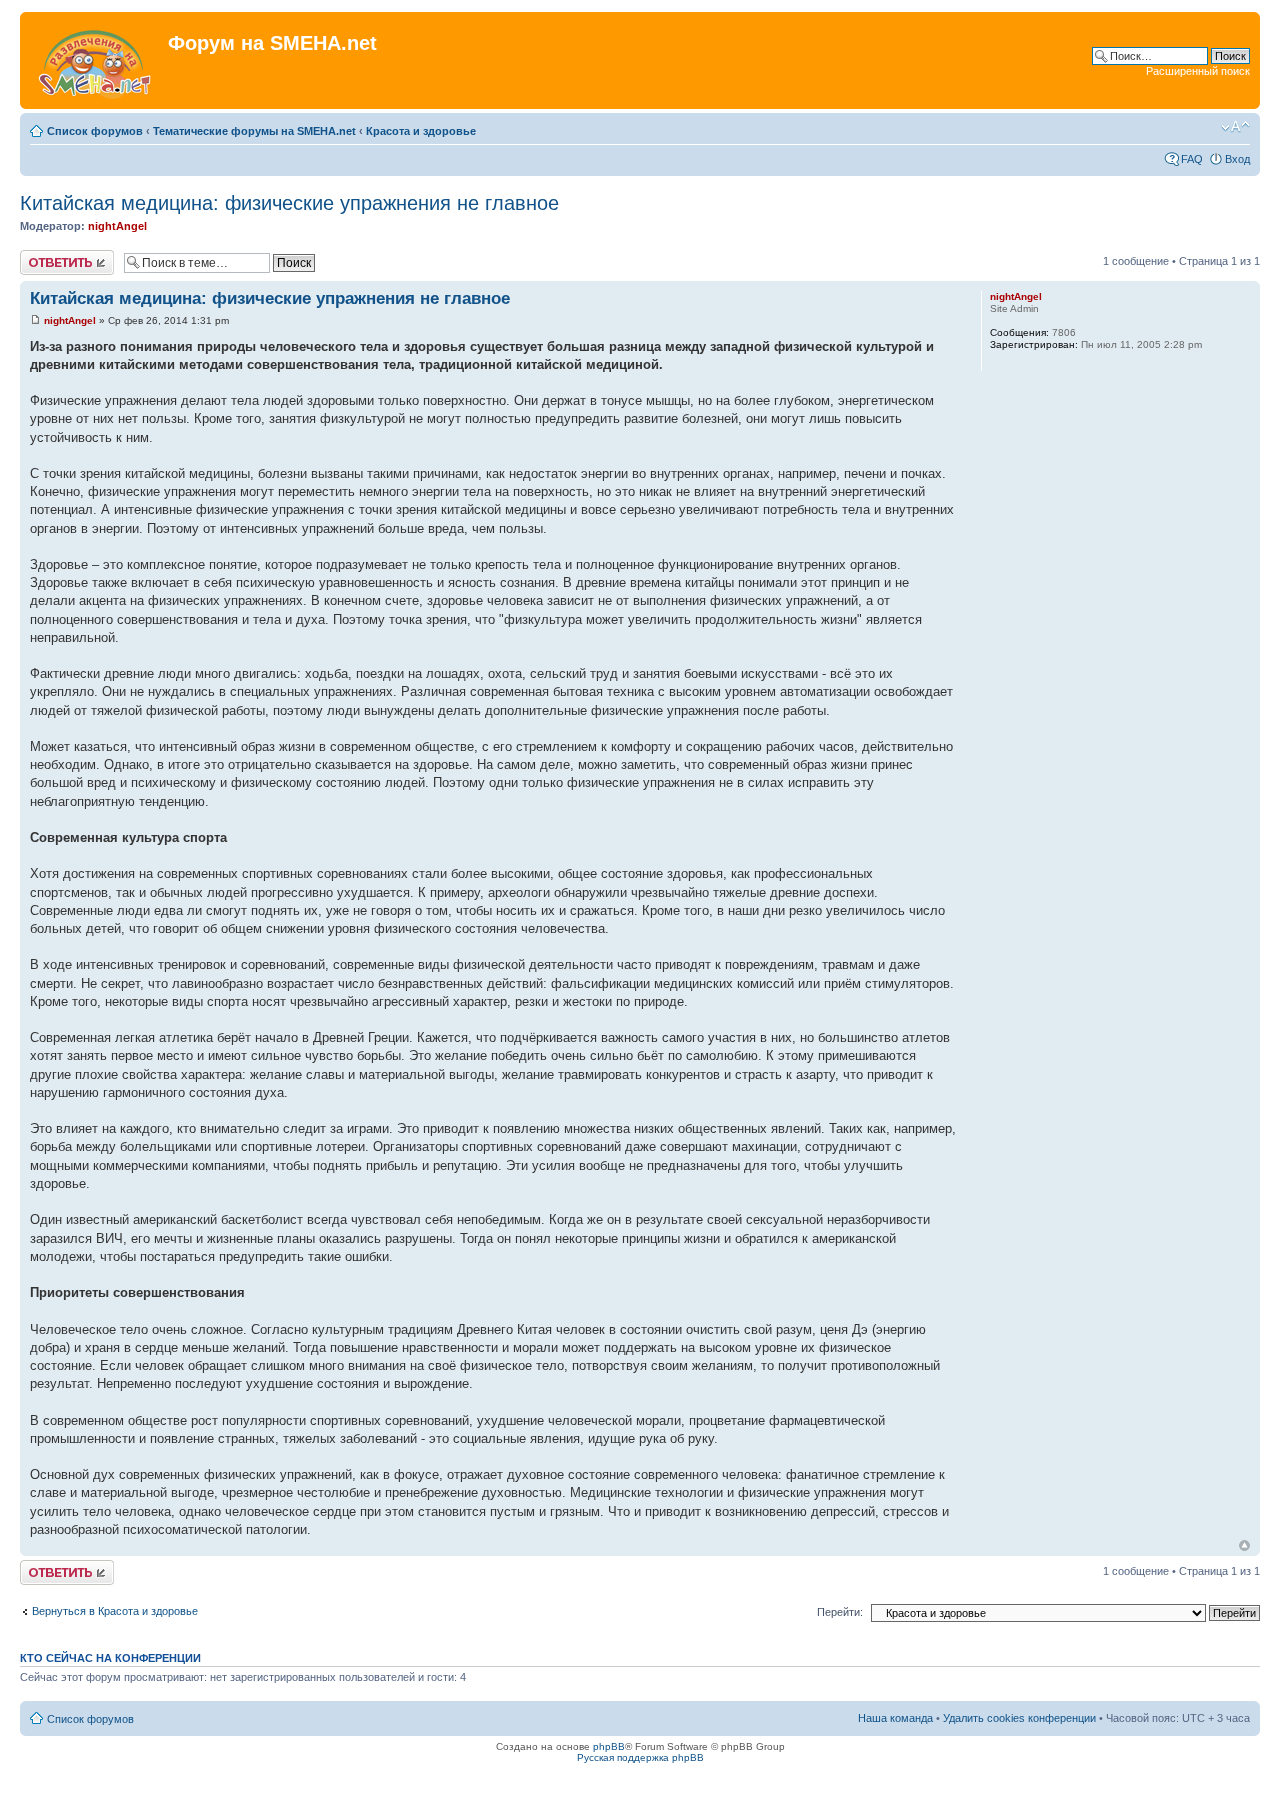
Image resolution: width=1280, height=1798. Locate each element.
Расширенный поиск (1198, 71)
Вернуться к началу (1244, 1545)
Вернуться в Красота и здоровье (115, 1611)
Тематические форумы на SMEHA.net (254, 131)
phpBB (609, 1746)
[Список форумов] (96, 60)
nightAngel (117, 226)
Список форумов (95, 131)
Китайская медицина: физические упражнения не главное (289, 203)
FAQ (1192, 159)
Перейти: (840, 1612)
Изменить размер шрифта (1235, 127)
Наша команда (895, 1718)
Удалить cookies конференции (1019, 1718)
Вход (1237, 159)
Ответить (44, 256)
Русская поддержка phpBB (640, 1757)
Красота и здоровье (421, 131)
